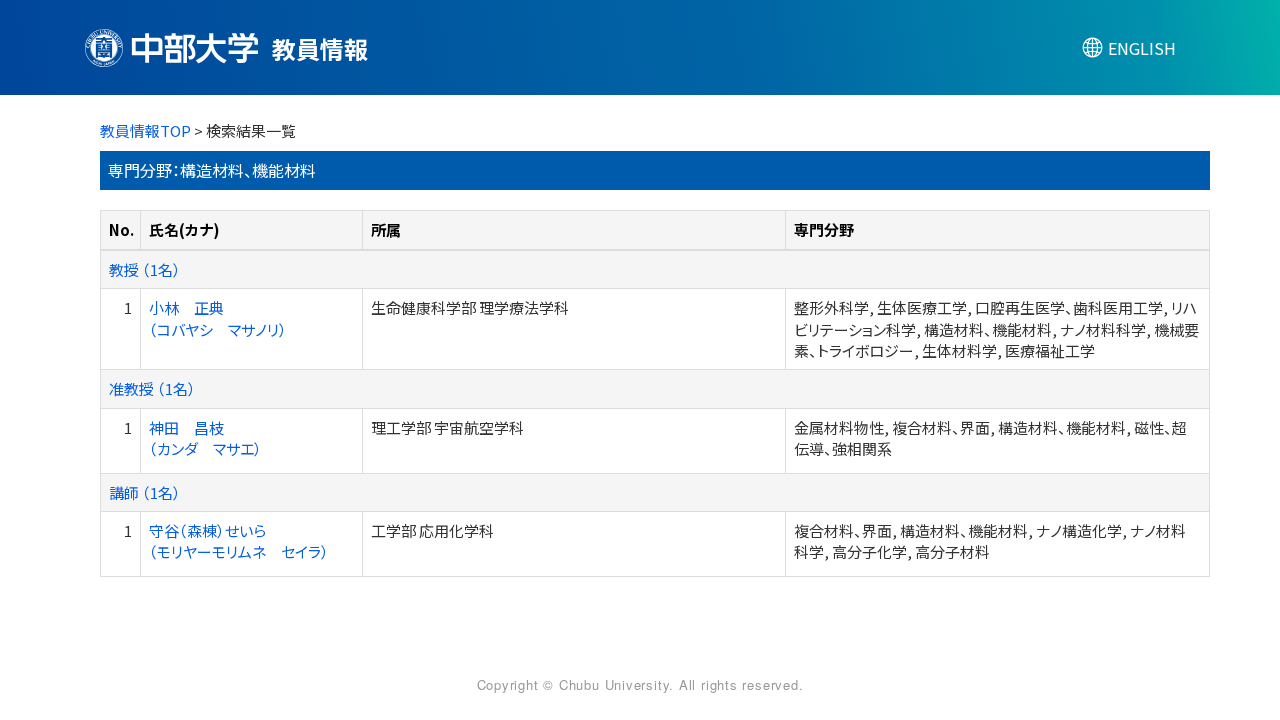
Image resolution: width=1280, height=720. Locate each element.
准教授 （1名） (152, 388)
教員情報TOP (145, 130)
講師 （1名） (145, 492)
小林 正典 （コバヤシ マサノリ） (218, 318)
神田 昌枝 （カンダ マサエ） (205, 438)
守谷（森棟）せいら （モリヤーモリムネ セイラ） (239, 541)
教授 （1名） (145, 269)
